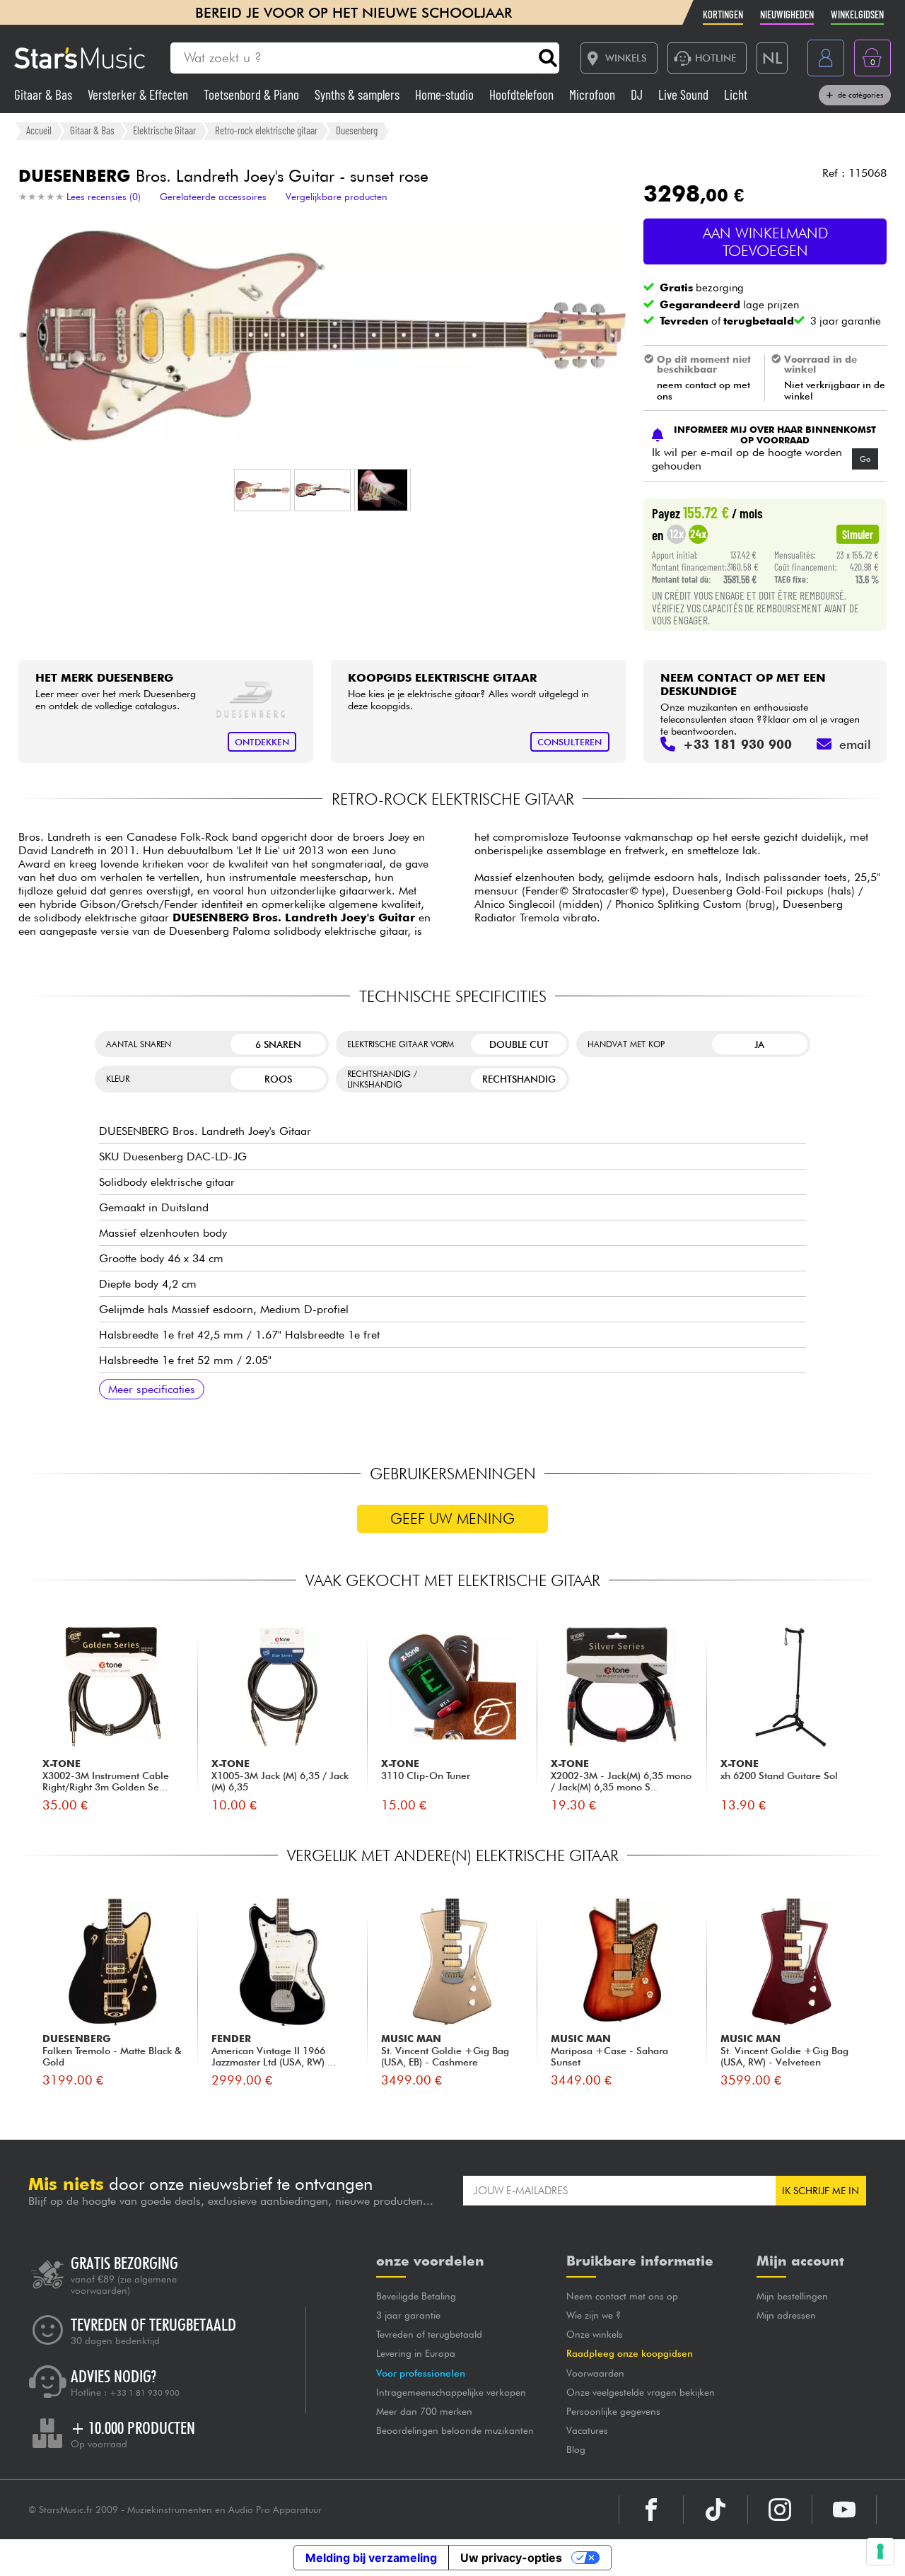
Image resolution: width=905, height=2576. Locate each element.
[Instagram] (780, 2510)
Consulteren (570, 742)
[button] (262, 490)
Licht (736, 94)
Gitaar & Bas (45, 94)
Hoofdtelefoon (523, 94)
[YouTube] (844, 2510)
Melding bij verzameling (371, 2558)
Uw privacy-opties (511, 2558)
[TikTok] (716, 2510)
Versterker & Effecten (139, 94)
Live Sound (685, 94)
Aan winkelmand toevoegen (765, 242)
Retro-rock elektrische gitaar (266, 130)
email (855, 744)
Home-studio (446, 94)
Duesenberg (357, 130)
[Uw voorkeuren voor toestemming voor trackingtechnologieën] (880, 2551)
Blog (576, 2449)
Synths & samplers (358, 94)
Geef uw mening (452, 1519)
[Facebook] (651, 2510)
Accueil (39, 130)
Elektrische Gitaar (164, 130)
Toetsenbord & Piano (253, 94)
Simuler (858, 534)
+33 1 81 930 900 (145, 2393)
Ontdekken (262, 742)
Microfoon (594, 94)
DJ (638, 94)
